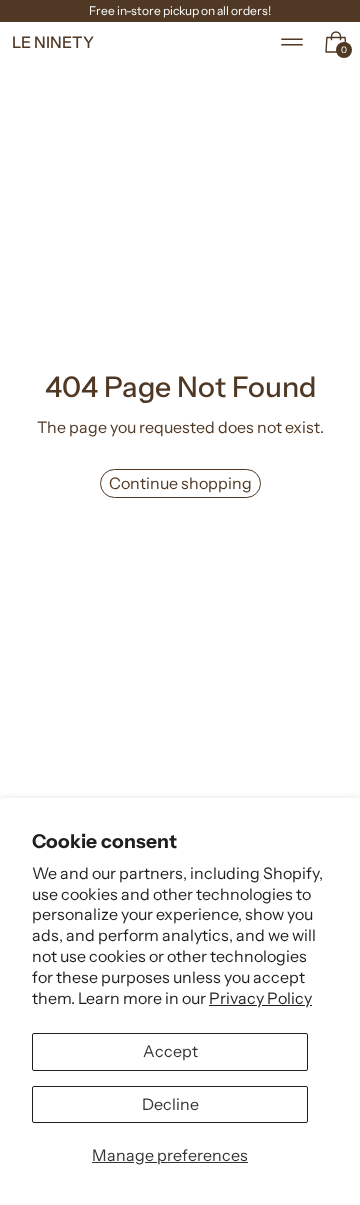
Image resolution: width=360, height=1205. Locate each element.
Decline (170, 1104)
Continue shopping (180, 483)
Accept (170, 1051)
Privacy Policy (260, 998)
